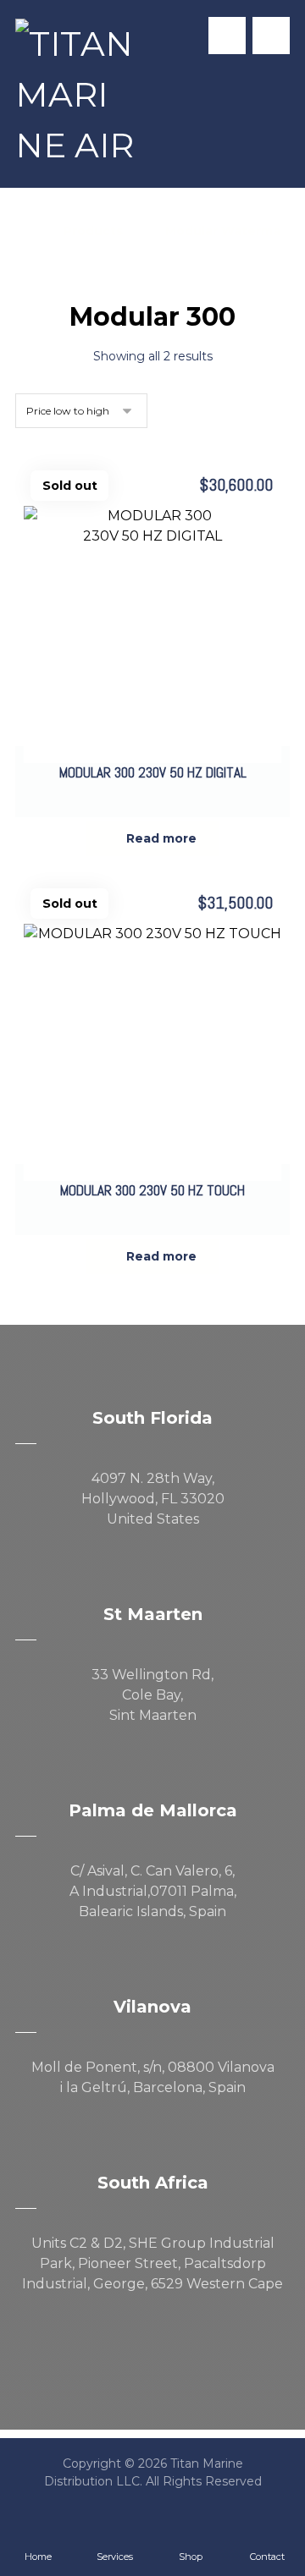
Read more (161, 838)
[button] (271, 36)
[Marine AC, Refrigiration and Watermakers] (75, 95)
